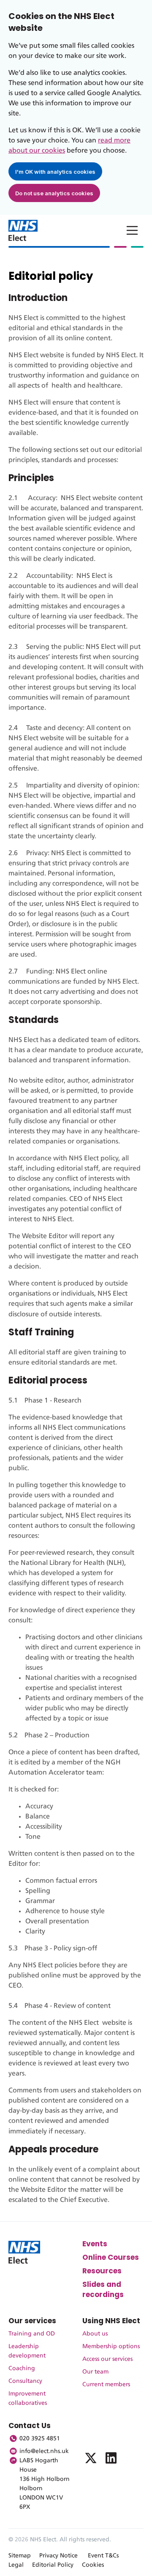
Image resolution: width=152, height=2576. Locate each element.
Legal (16, 2565)
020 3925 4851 (40, 2439)
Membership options (111, 2346)
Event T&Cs (103, 2556)
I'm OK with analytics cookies (55, 172)
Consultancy (25, 2381)
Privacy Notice (58, 2556)
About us (95, 2334)
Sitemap (20, 2556)
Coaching (22, 2368)
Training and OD (32, 2334)
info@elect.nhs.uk (44, 2451)
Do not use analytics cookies (54, 193)
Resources (102, 2271)
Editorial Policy (53, 2565)
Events (95, 2244)
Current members (106, 2385)
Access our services (107, 2359)
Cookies (93, 2565)
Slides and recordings (103, 2289)
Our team (95, 2372)
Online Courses (111, 2257)
